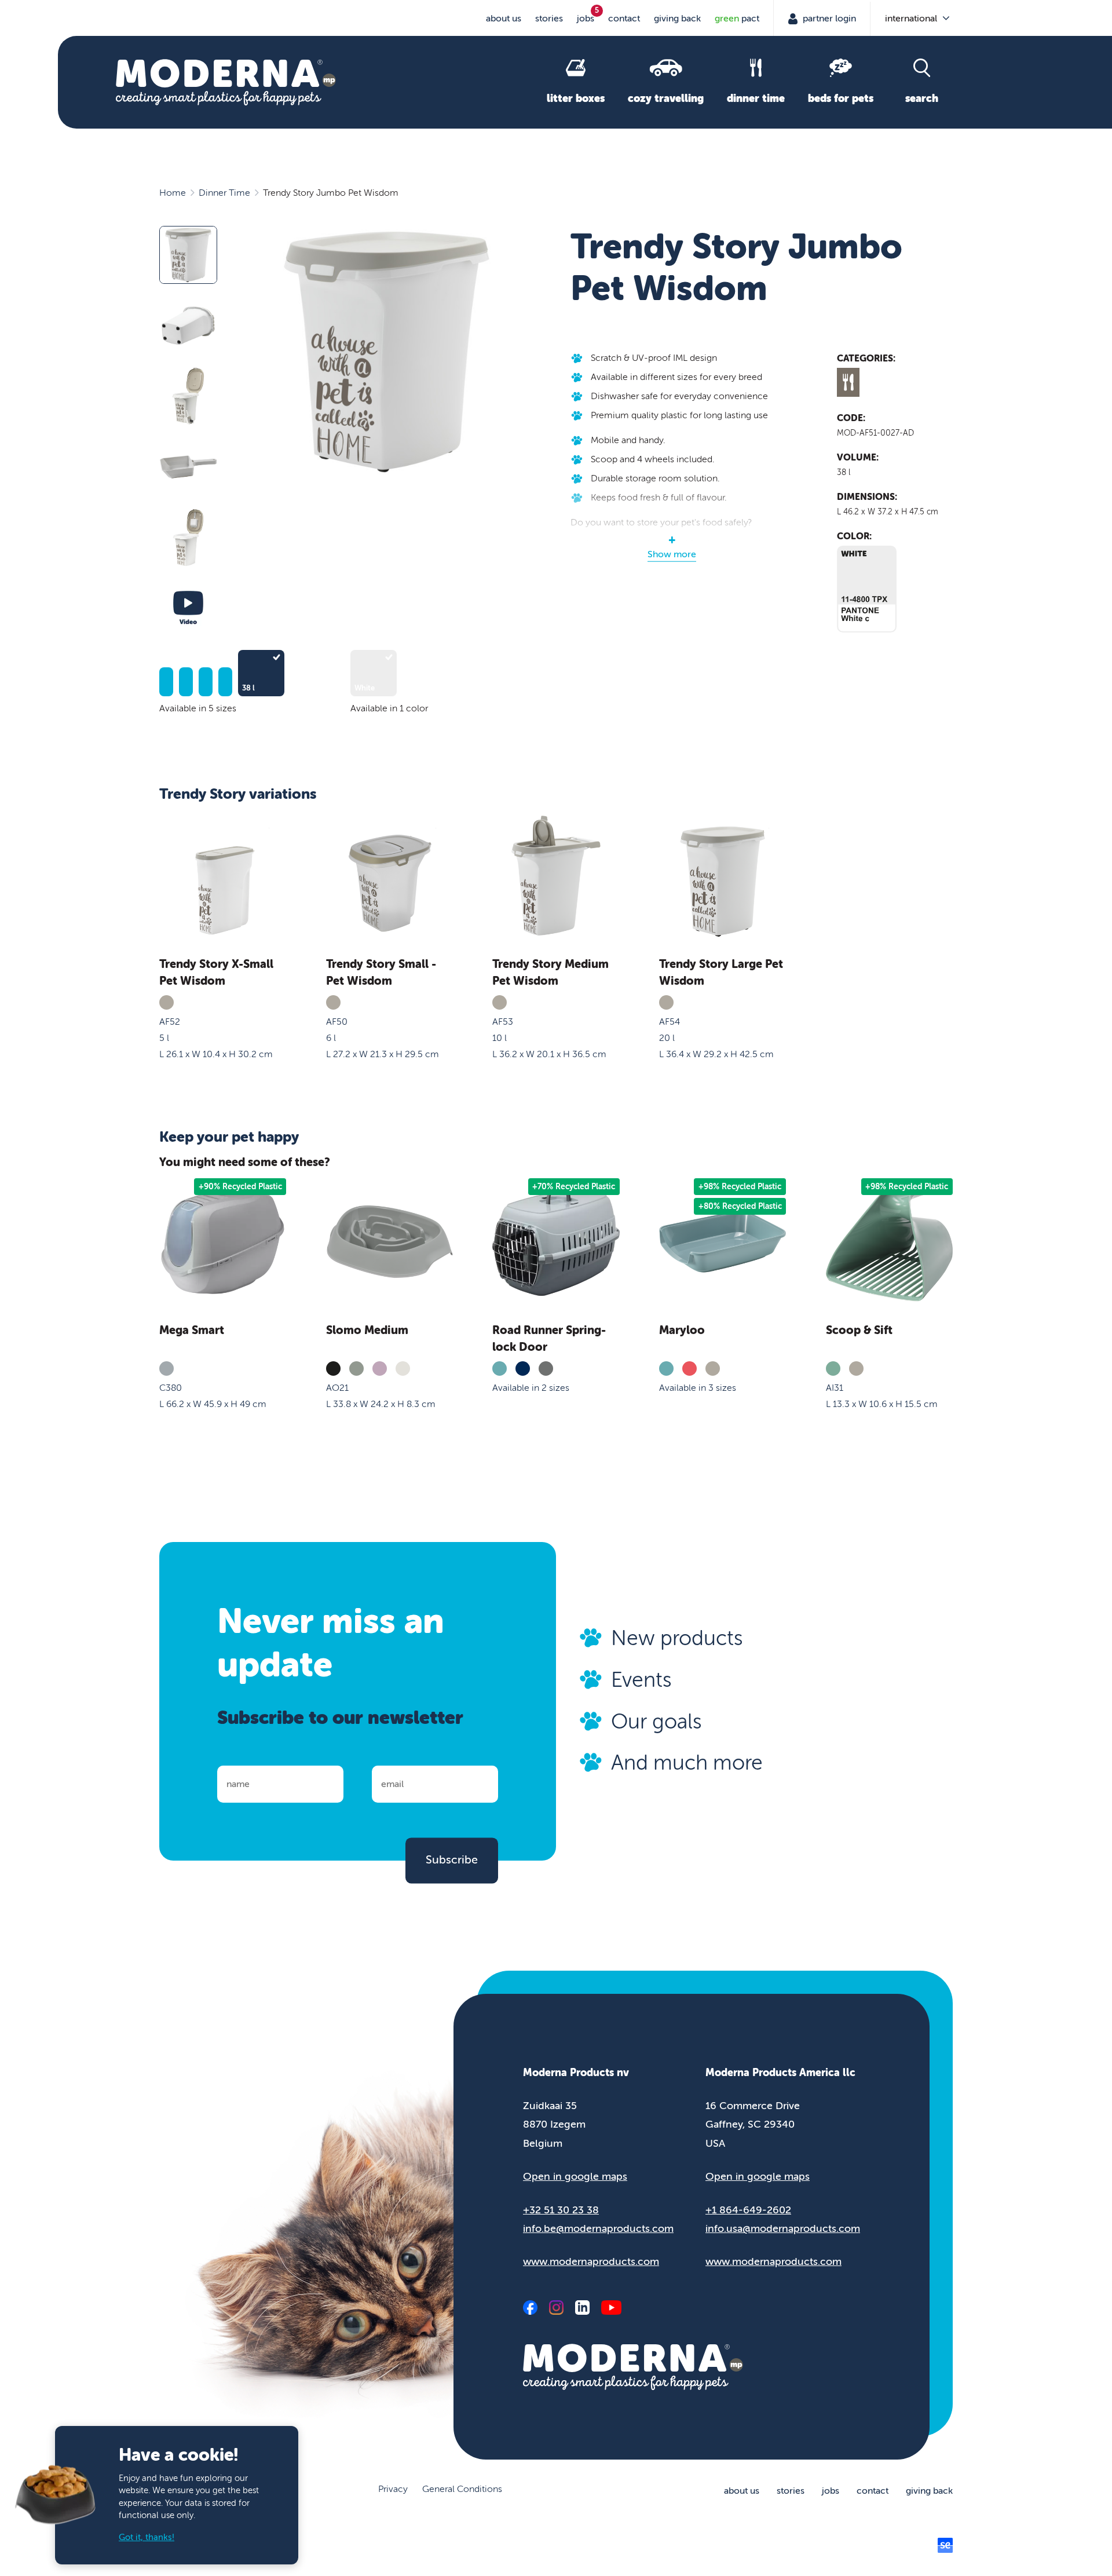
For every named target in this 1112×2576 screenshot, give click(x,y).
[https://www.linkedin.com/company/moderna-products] (582, 2308)
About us (504, 19)
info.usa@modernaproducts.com (783, 2228)
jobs (586, 19)
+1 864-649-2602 (748, 2210)
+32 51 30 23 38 (561, 2210)
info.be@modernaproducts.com (598, 2228)
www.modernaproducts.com (591, 2261)
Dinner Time (224, 193)
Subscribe (452, 1860)
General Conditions (462, 2489)
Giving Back (677, 19)
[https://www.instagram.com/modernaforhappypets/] (556, 2308)
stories (549, 19)
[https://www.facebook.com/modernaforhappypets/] (530, 2308)
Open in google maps (575, 2176)
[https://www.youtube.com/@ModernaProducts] (611, 2308)
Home (173, 193)
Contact (624, 19)
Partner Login (828, 19)
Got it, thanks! (147, 2537)
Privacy (393, 2489)
